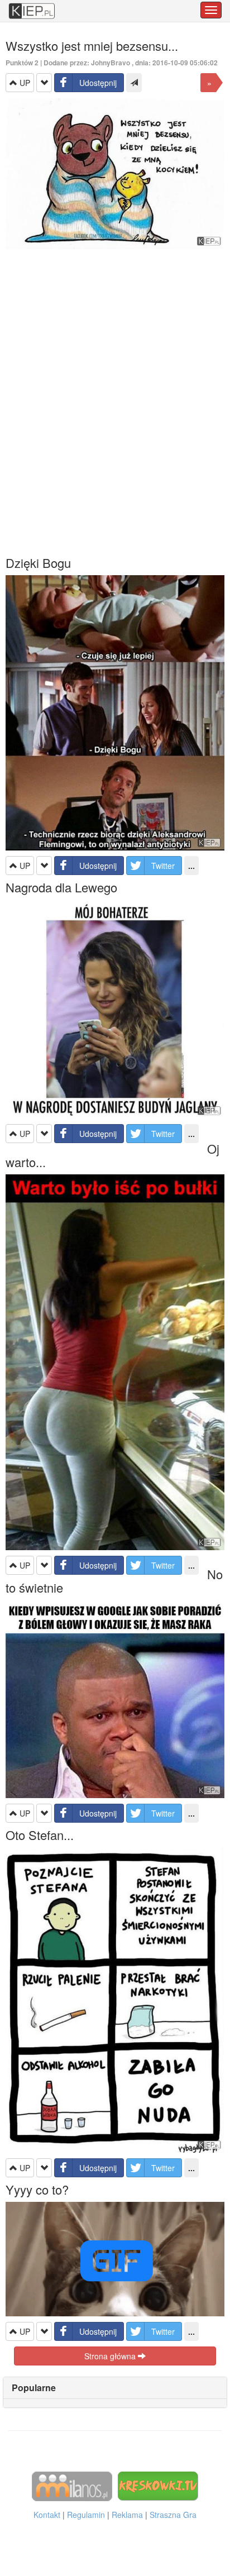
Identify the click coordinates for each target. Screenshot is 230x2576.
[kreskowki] (158, 2486)
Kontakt (47, 2515)
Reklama (127, 2515)
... (191, 866)
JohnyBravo (111, 63)
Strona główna (111, 2356)
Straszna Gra (173, 2515)
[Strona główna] (32, 6)
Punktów (22, 63)
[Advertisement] (115, 402)
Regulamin (86, 2515)
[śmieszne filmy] (72, 2486)
